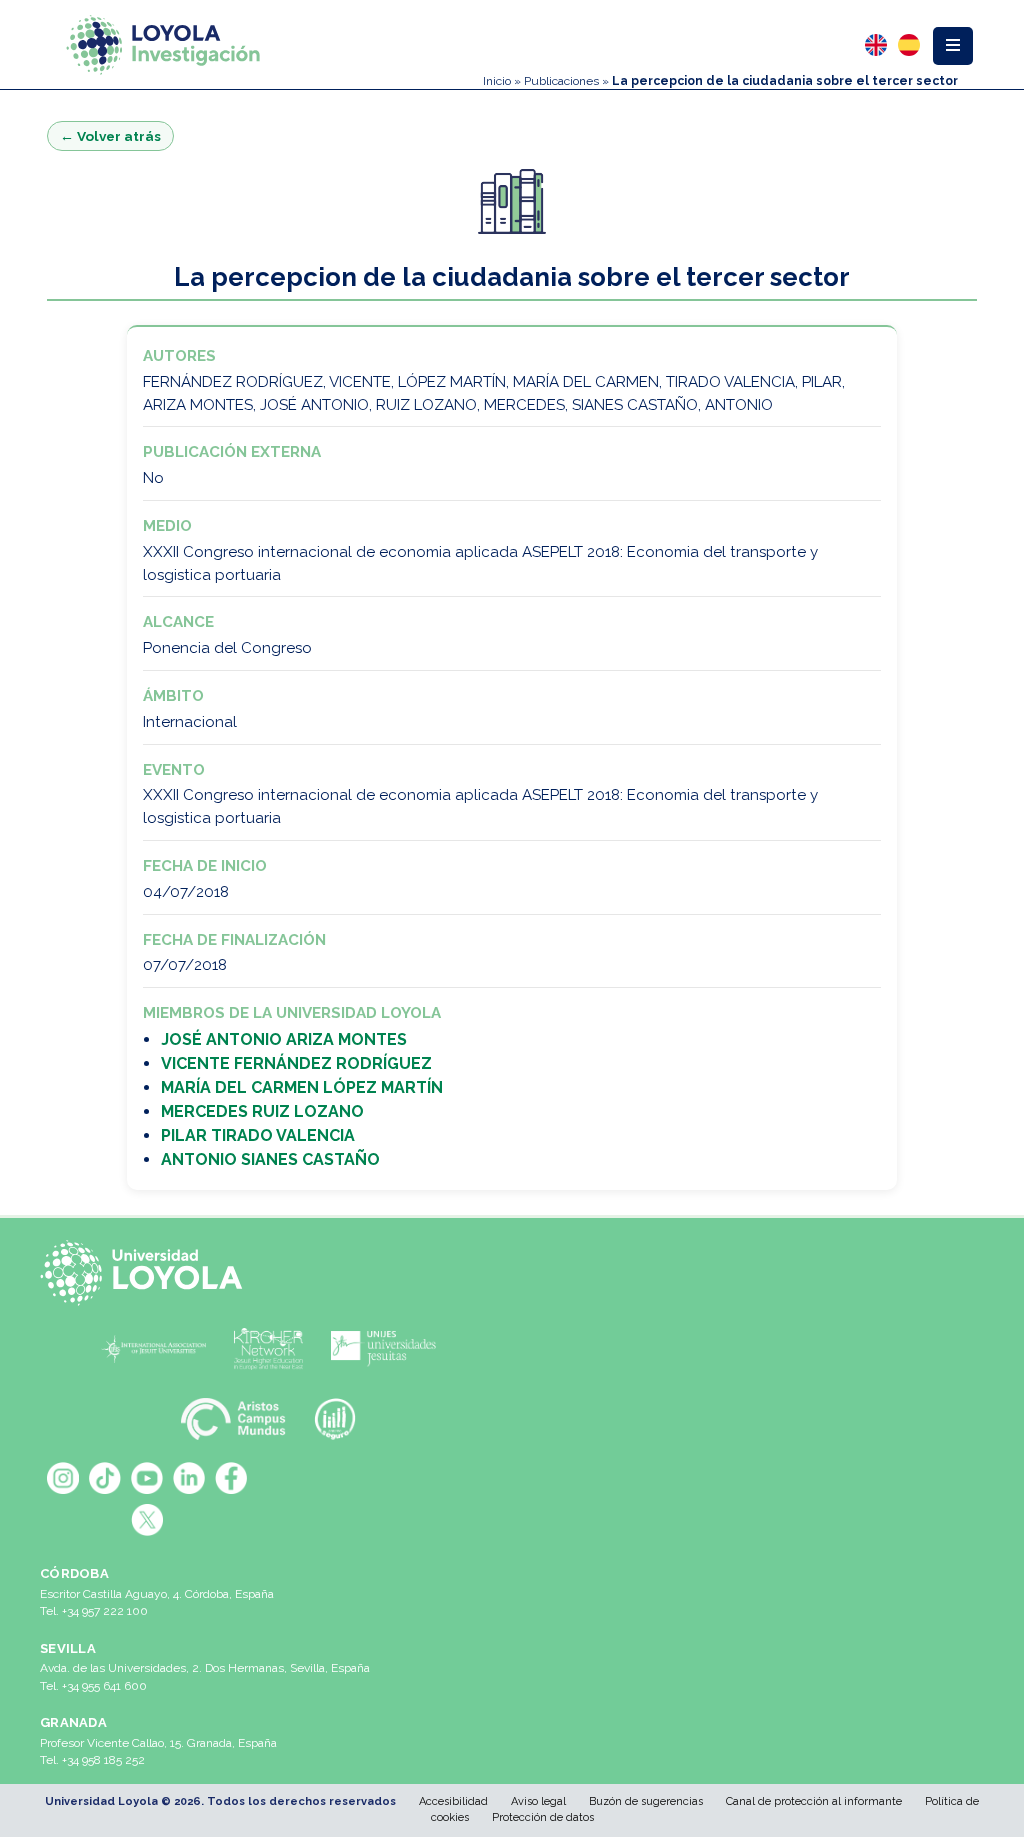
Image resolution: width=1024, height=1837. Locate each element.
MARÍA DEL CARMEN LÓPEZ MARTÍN (302, 1087)
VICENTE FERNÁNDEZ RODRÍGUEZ (296, 1063)
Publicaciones (561, 81)
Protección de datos (543, 1817)
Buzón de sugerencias (646, 1801)
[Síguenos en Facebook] (231, 1478)
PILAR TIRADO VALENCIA (258, 1135)
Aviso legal (538, 1801)
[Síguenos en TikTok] (105, 1478)
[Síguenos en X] (147, 1520)
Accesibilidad (453, 1801)
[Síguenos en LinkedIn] (189, 1478)
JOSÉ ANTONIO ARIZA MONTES (284, 1039)
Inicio (497, 81)
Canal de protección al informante (814, 1801)
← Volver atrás (110, 136)
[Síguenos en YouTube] (147, 1478)
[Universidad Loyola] (147, 1273)
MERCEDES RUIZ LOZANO (262, 1111)
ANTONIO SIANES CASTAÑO (270, 1159)
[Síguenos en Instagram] (63, 1478)
